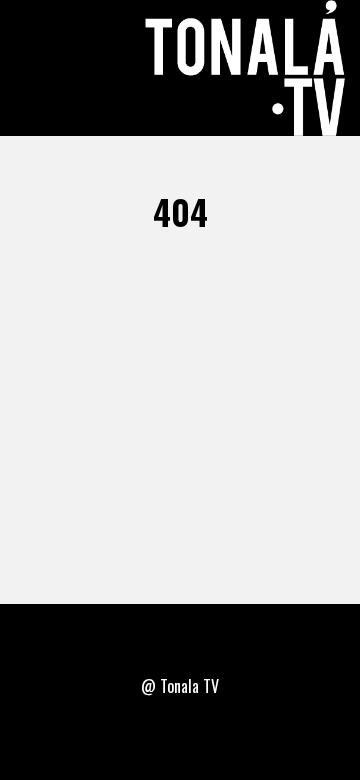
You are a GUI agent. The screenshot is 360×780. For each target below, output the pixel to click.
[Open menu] (38, 67)
